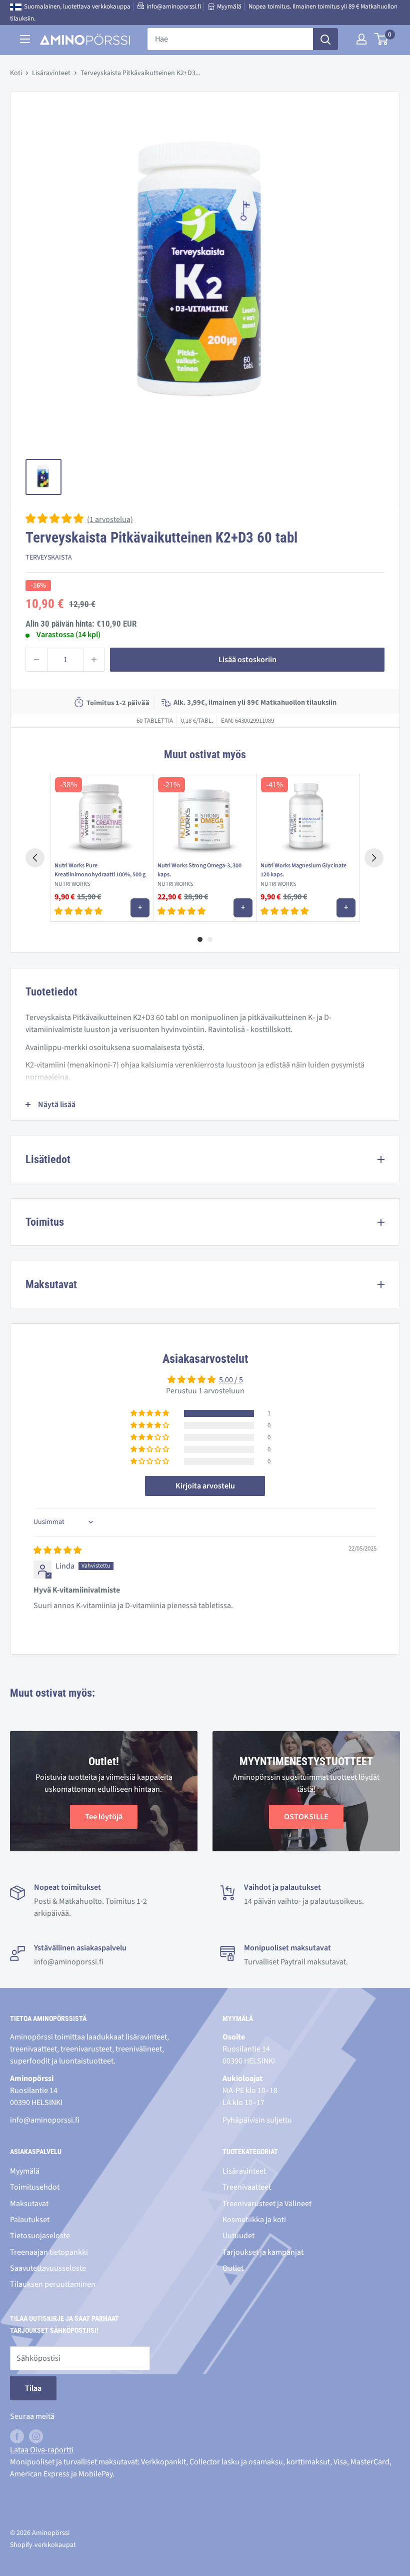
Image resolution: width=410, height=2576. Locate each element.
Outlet (233, 2268)
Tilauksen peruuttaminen (53, 2284)
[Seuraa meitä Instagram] (36, 2436)
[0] (382, 39)
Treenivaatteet (247, 2187)
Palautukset (30, 2220)
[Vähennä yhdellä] (36, 660)
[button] (55, 520)
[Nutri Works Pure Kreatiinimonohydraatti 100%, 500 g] (102, 815)
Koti (16, 73)
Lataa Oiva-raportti (42, 2450)
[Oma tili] (361, 39)
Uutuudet (238, 2236)
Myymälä (229, 7)
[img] (57, 1551)
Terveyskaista (49, 558)
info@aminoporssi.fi (174, 7)
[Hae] (325, 39)
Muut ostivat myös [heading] (205, 754)
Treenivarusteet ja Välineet (267, 2204)
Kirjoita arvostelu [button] (205, 1486)
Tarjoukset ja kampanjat (263, 2252)
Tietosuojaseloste (40, 2236)
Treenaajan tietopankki (49, 2252)
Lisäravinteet (51, 73)
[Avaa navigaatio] (25, 39)
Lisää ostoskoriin (247, 660)
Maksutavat (29, 2204)
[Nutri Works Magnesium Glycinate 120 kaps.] (308, 815)
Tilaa (33, 2388)
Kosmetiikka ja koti (254, 2220)
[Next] (374, 858)
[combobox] (230, 39)
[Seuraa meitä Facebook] (17, 2436)
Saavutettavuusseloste (48, 2268)
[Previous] (35, 858)
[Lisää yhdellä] (94, 660)
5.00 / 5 (231, 1380)
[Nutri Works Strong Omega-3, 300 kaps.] (205, 815)
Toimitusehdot (35, 2187)
